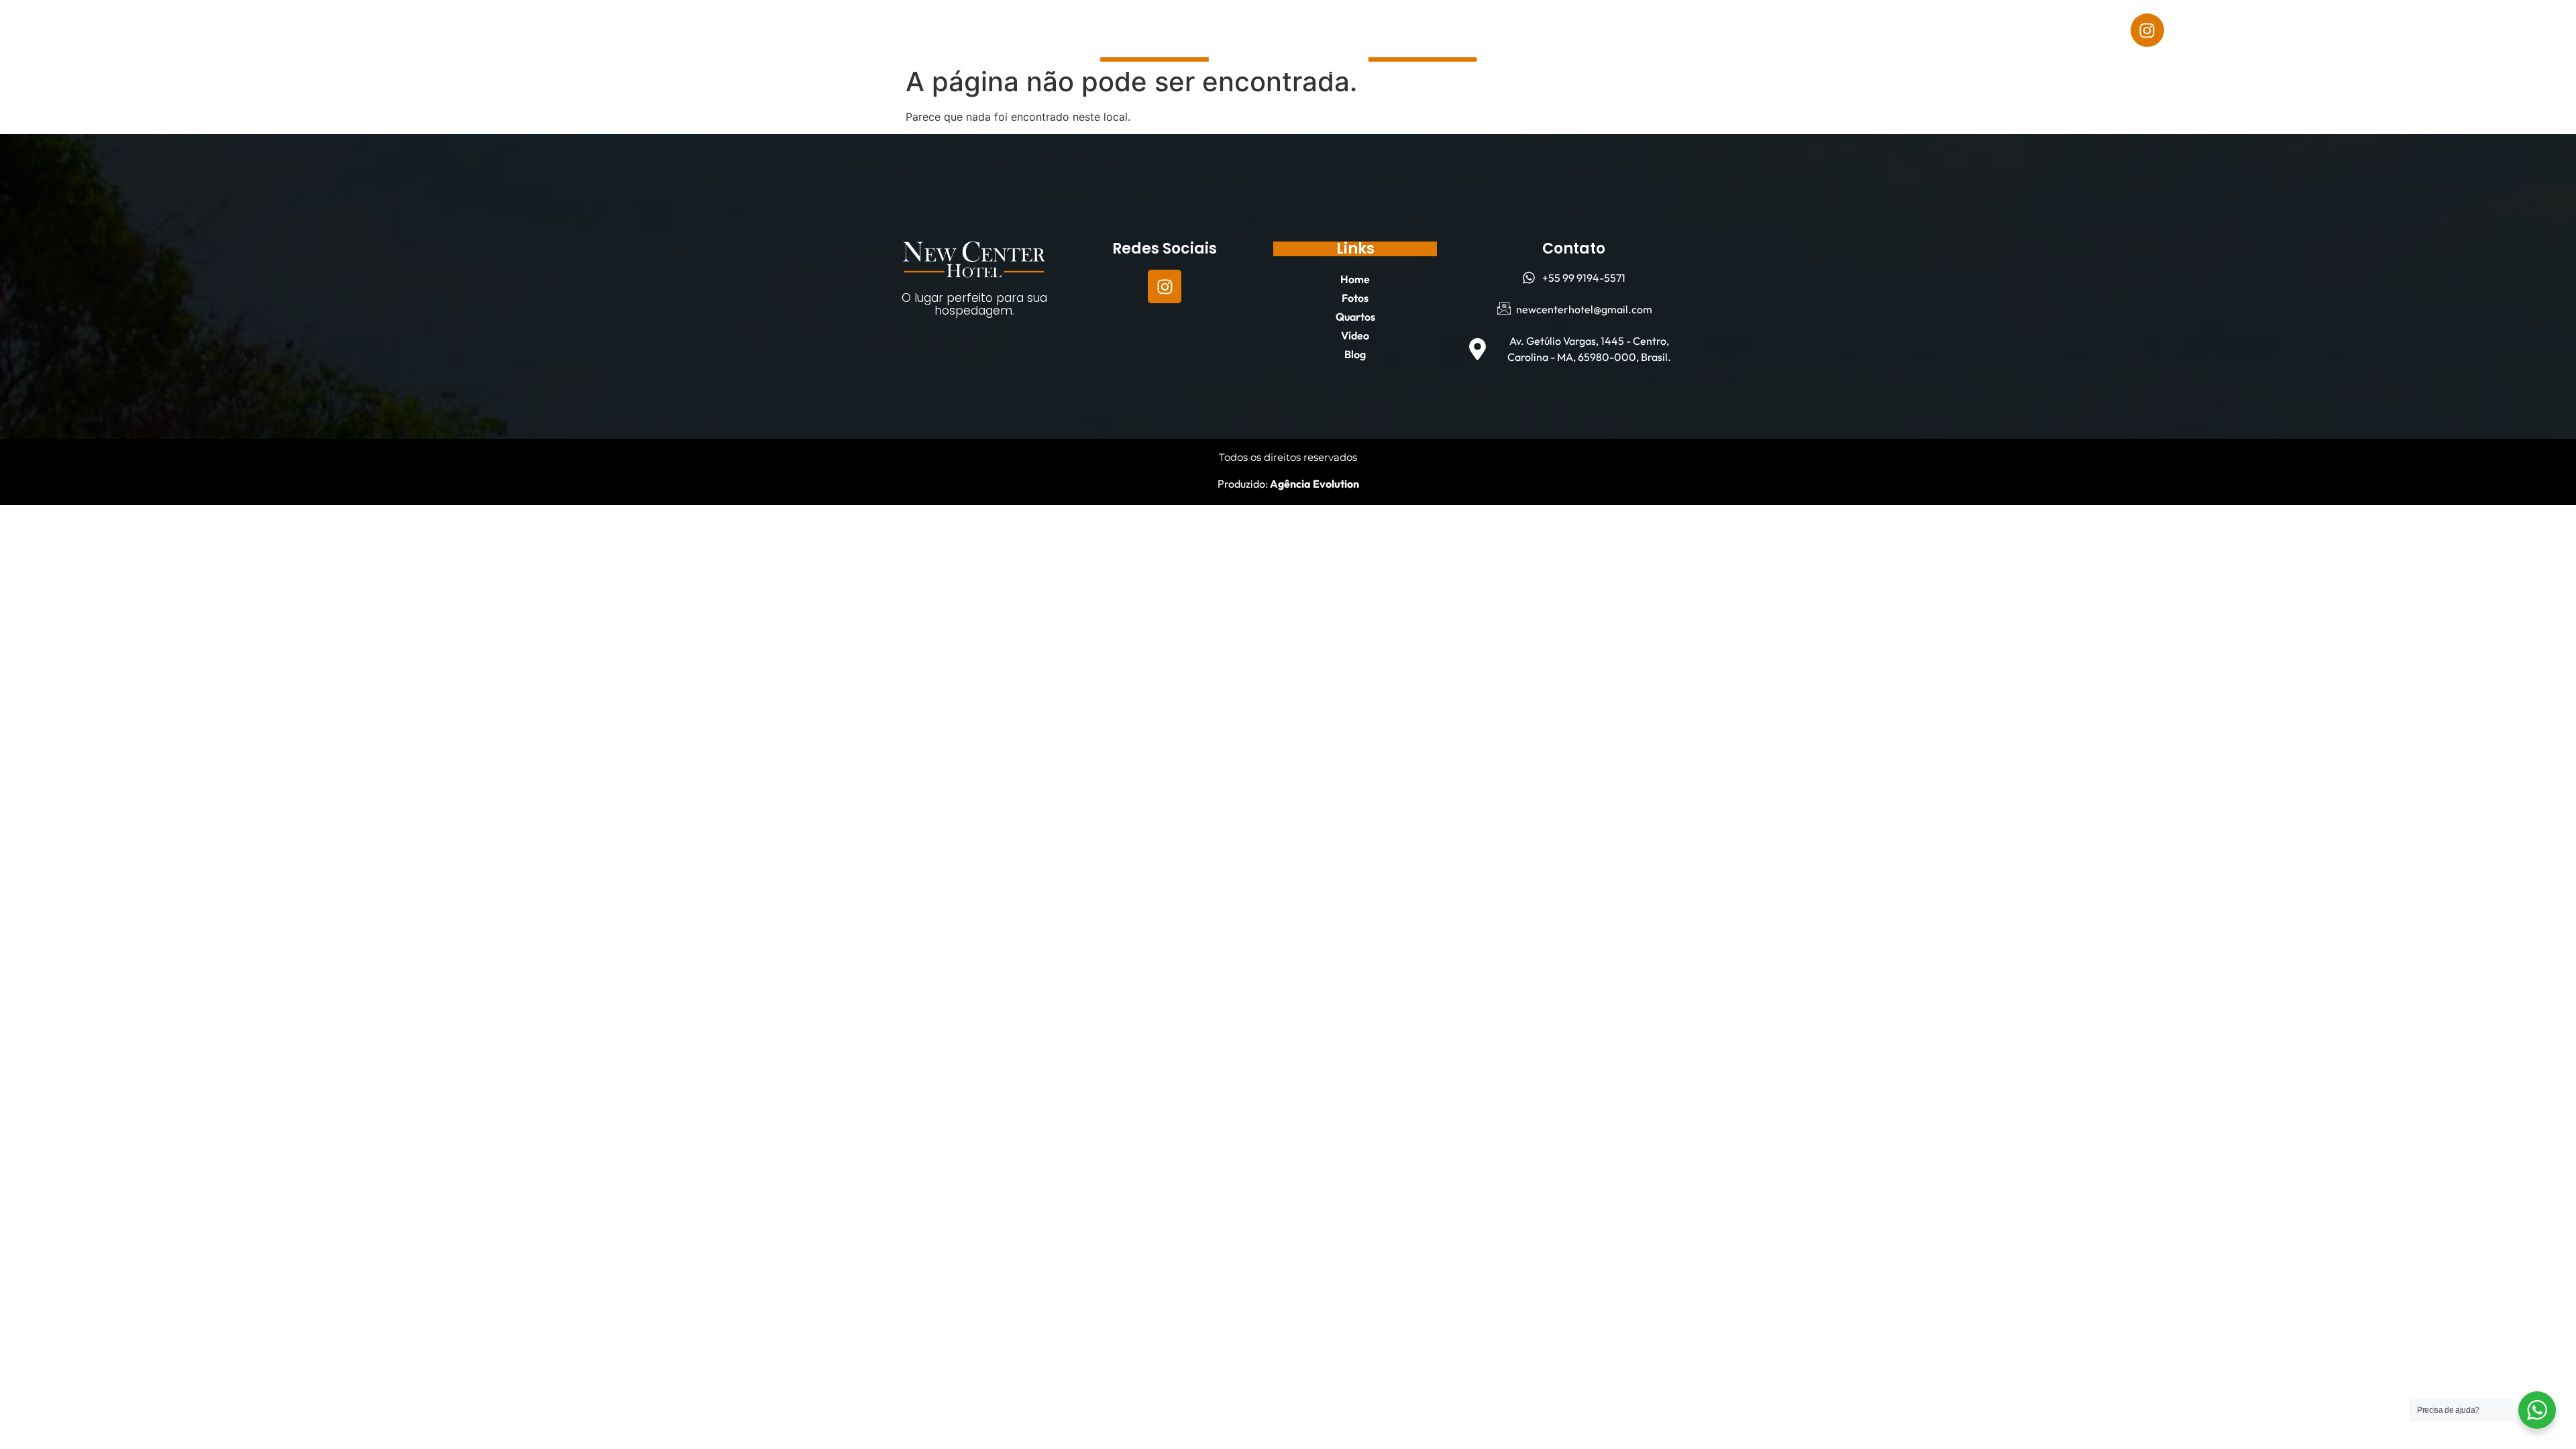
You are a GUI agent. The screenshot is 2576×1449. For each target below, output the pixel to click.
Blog (559, 30)
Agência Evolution (1313, 484)
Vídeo (501, 30)
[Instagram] (2147, 30)
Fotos (363, 30)
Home (302, 30)
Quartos (432, 30)
